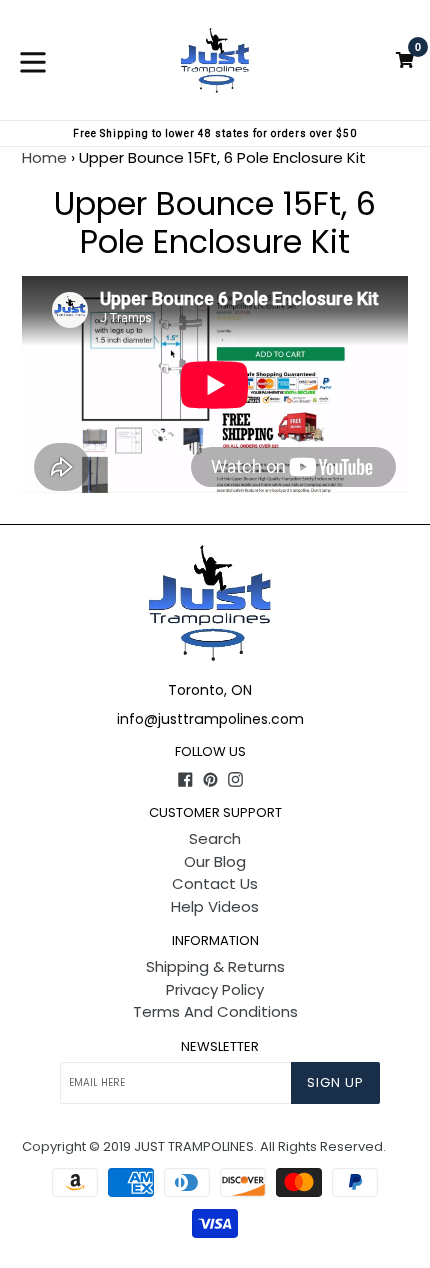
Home (44, 157)
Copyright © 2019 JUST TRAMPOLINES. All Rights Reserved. (204, 1146)
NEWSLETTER (220, 1047)
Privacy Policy (215, 989)
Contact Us (215, 883)
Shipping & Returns (215, 966)
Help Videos (215, 906)
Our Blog (215, 861)
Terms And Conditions (215, 1011)
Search (215, 838)
